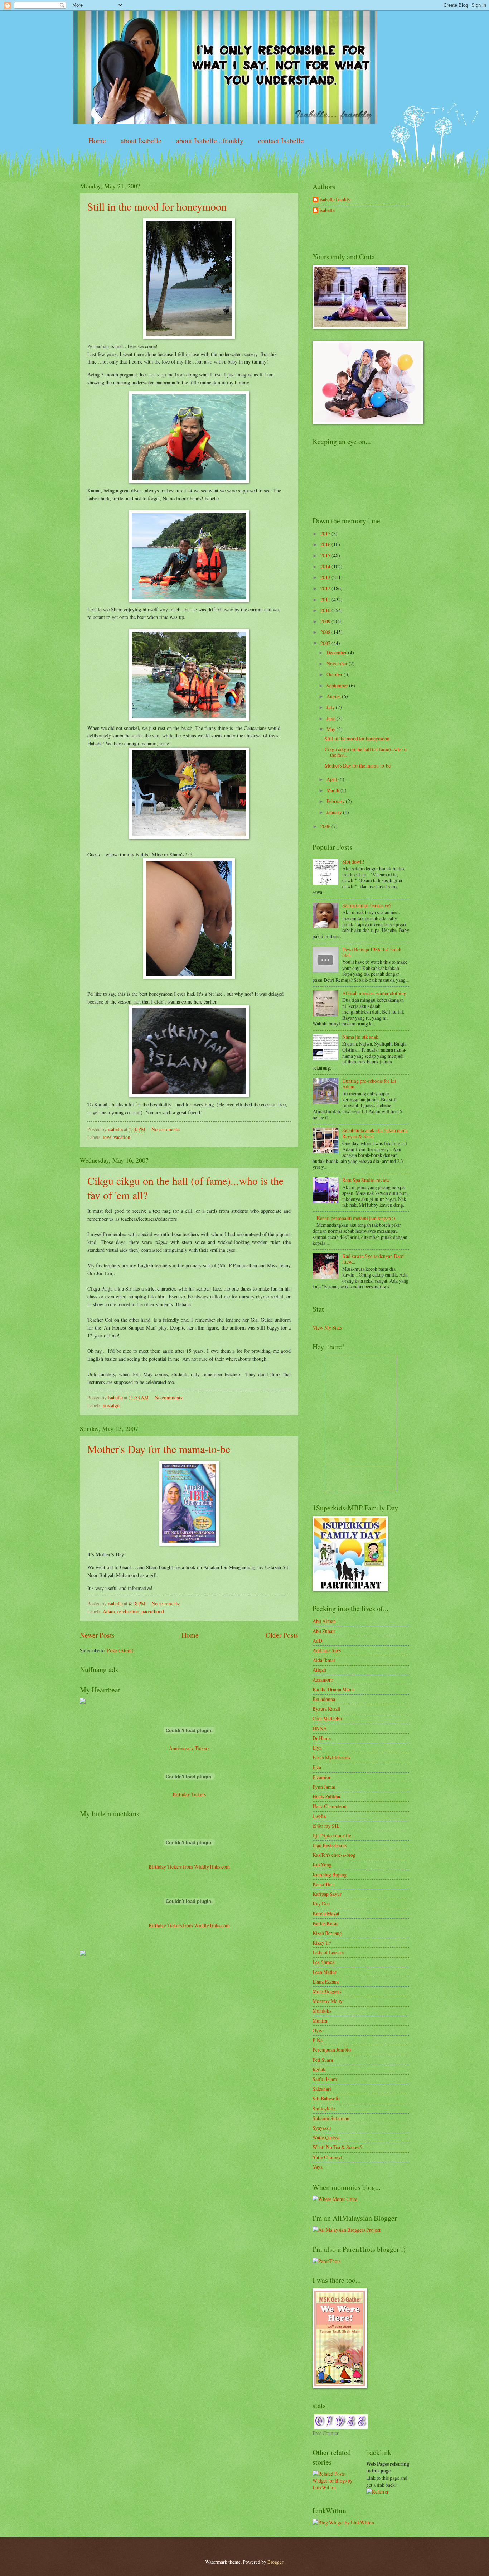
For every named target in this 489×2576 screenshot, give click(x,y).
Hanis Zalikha (326, 1796)
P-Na (318, 2040)
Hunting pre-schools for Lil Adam (369, 1084)
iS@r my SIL (326, 1826)
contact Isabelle (281, 141)
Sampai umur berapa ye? (367, 905)
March (333, 790)
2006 (326, 826)
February (336, 801)
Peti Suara (323, 2060)
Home (97, 141)
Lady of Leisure (328, 1952)
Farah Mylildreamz (332, 1757)
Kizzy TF (322, 1943)
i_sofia (319, 1816)
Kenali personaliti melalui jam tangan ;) (356, 1218)
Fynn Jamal (324, 1787)
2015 (326, 555)
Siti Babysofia (326, 2098)
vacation (122, 1137)
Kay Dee (321, 1904)
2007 (326, 643)
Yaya (318, 2167)
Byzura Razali (326, 1709)
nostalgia (112, 1405)
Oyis (317, 2030)
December (337, 652)
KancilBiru (324, 1884)
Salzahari (322, 2089)
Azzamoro (323, 1680)
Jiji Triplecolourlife (332, 1835)
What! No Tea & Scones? (337, 2147)
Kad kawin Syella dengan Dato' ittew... (373, 1259)
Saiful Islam (325, 2079)
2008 (326, 632)
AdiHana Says (327, 1650)
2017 (326, 534)
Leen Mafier (325, 1972)
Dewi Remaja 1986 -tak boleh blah (372, 952)
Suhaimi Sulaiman (331, 2118)
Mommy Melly (328, 2001)
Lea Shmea (323, 1962)
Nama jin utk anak (360, 1037)
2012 (326, 588)
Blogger (275, 2562)
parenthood (153, 1611)
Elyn (317, 1748)
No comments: (166, 1129)
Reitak (319, 2069)
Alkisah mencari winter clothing (374, 993)
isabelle (327, 210)
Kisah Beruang (327, 1933)
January (335, 812)
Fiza (317, 1767)
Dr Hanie (322, 1738)
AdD (317, 1641)
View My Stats (327, 1328)
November (338, 664)
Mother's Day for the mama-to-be (159, 1449)
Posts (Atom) (120, 1650)
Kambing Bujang (330, 1875)
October (335, 674)
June (331, 718)
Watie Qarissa (326, 2137)
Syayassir (322, 2128)
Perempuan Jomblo (332, 2050)
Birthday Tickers (189, 1794)
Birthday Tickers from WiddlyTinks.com (189, 1867)
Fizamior (322, 1777)
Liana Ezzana (326, 1982)
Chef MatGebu (327, 1718)
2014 (326, 566)
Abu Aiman (324, 1621)
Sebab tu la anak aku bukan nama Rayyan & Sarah (375, 1133)
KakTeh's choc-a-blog (334, 1855)
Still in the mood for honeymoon (157, 206)
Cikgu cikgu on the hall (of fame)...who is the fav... (366, 752)
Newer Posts (97, 1635)
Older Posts (282, 1635)
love (107, 1137)
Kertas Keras (325, 1923)
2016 (326, 544)
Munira (320, 2021)
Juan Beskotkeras (330, 1845)
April (332, 779)
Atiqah (319, 1670)
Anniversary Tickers (189, 1748)
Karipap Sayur (327, 1894)
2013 (326, 577)
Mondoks (322, 2011)
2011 (326, 599)
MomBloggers (327, 1991)
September (338, 685)
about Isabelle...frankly (210, 141)
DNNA (320, 1728)
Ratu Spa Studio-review (366, 1180)
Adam (109, 1611)
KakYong (322, 1864)
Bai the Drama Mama (334, 1689)
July (331, 707)
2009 (326, 621)
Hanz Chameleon (330, 1806)
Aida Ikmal (324, 1660)
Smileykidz (324, 2108)
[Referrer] (377, 2492)
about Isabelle (141, 141)
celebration (128, 1611)
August (334, 696)
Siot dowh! (353, 862)
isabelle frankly (335, 200)
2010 (326, 610)
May (331, 729)
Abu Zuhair (324, 1631)
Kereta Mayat (326, 1913)
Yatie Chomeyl (327, 2157)
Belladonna (324, 1699)
